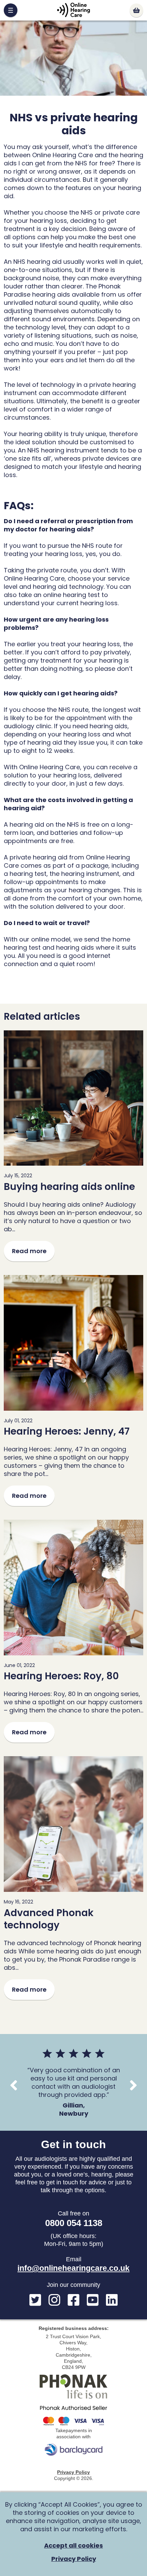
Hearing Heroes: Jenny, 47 (67, 1431)
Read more (29, 1251)
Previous (14, 2085)
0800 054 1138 (74, 2223)
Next (133, 2085)
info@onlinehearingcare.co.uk (73, 2268)
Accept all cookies (73, 2546)
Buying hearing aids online (69, 1187)
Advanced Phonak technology (49, 1919)
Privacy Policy (73, 2472)
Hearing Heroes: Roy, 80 (61, 1676)
